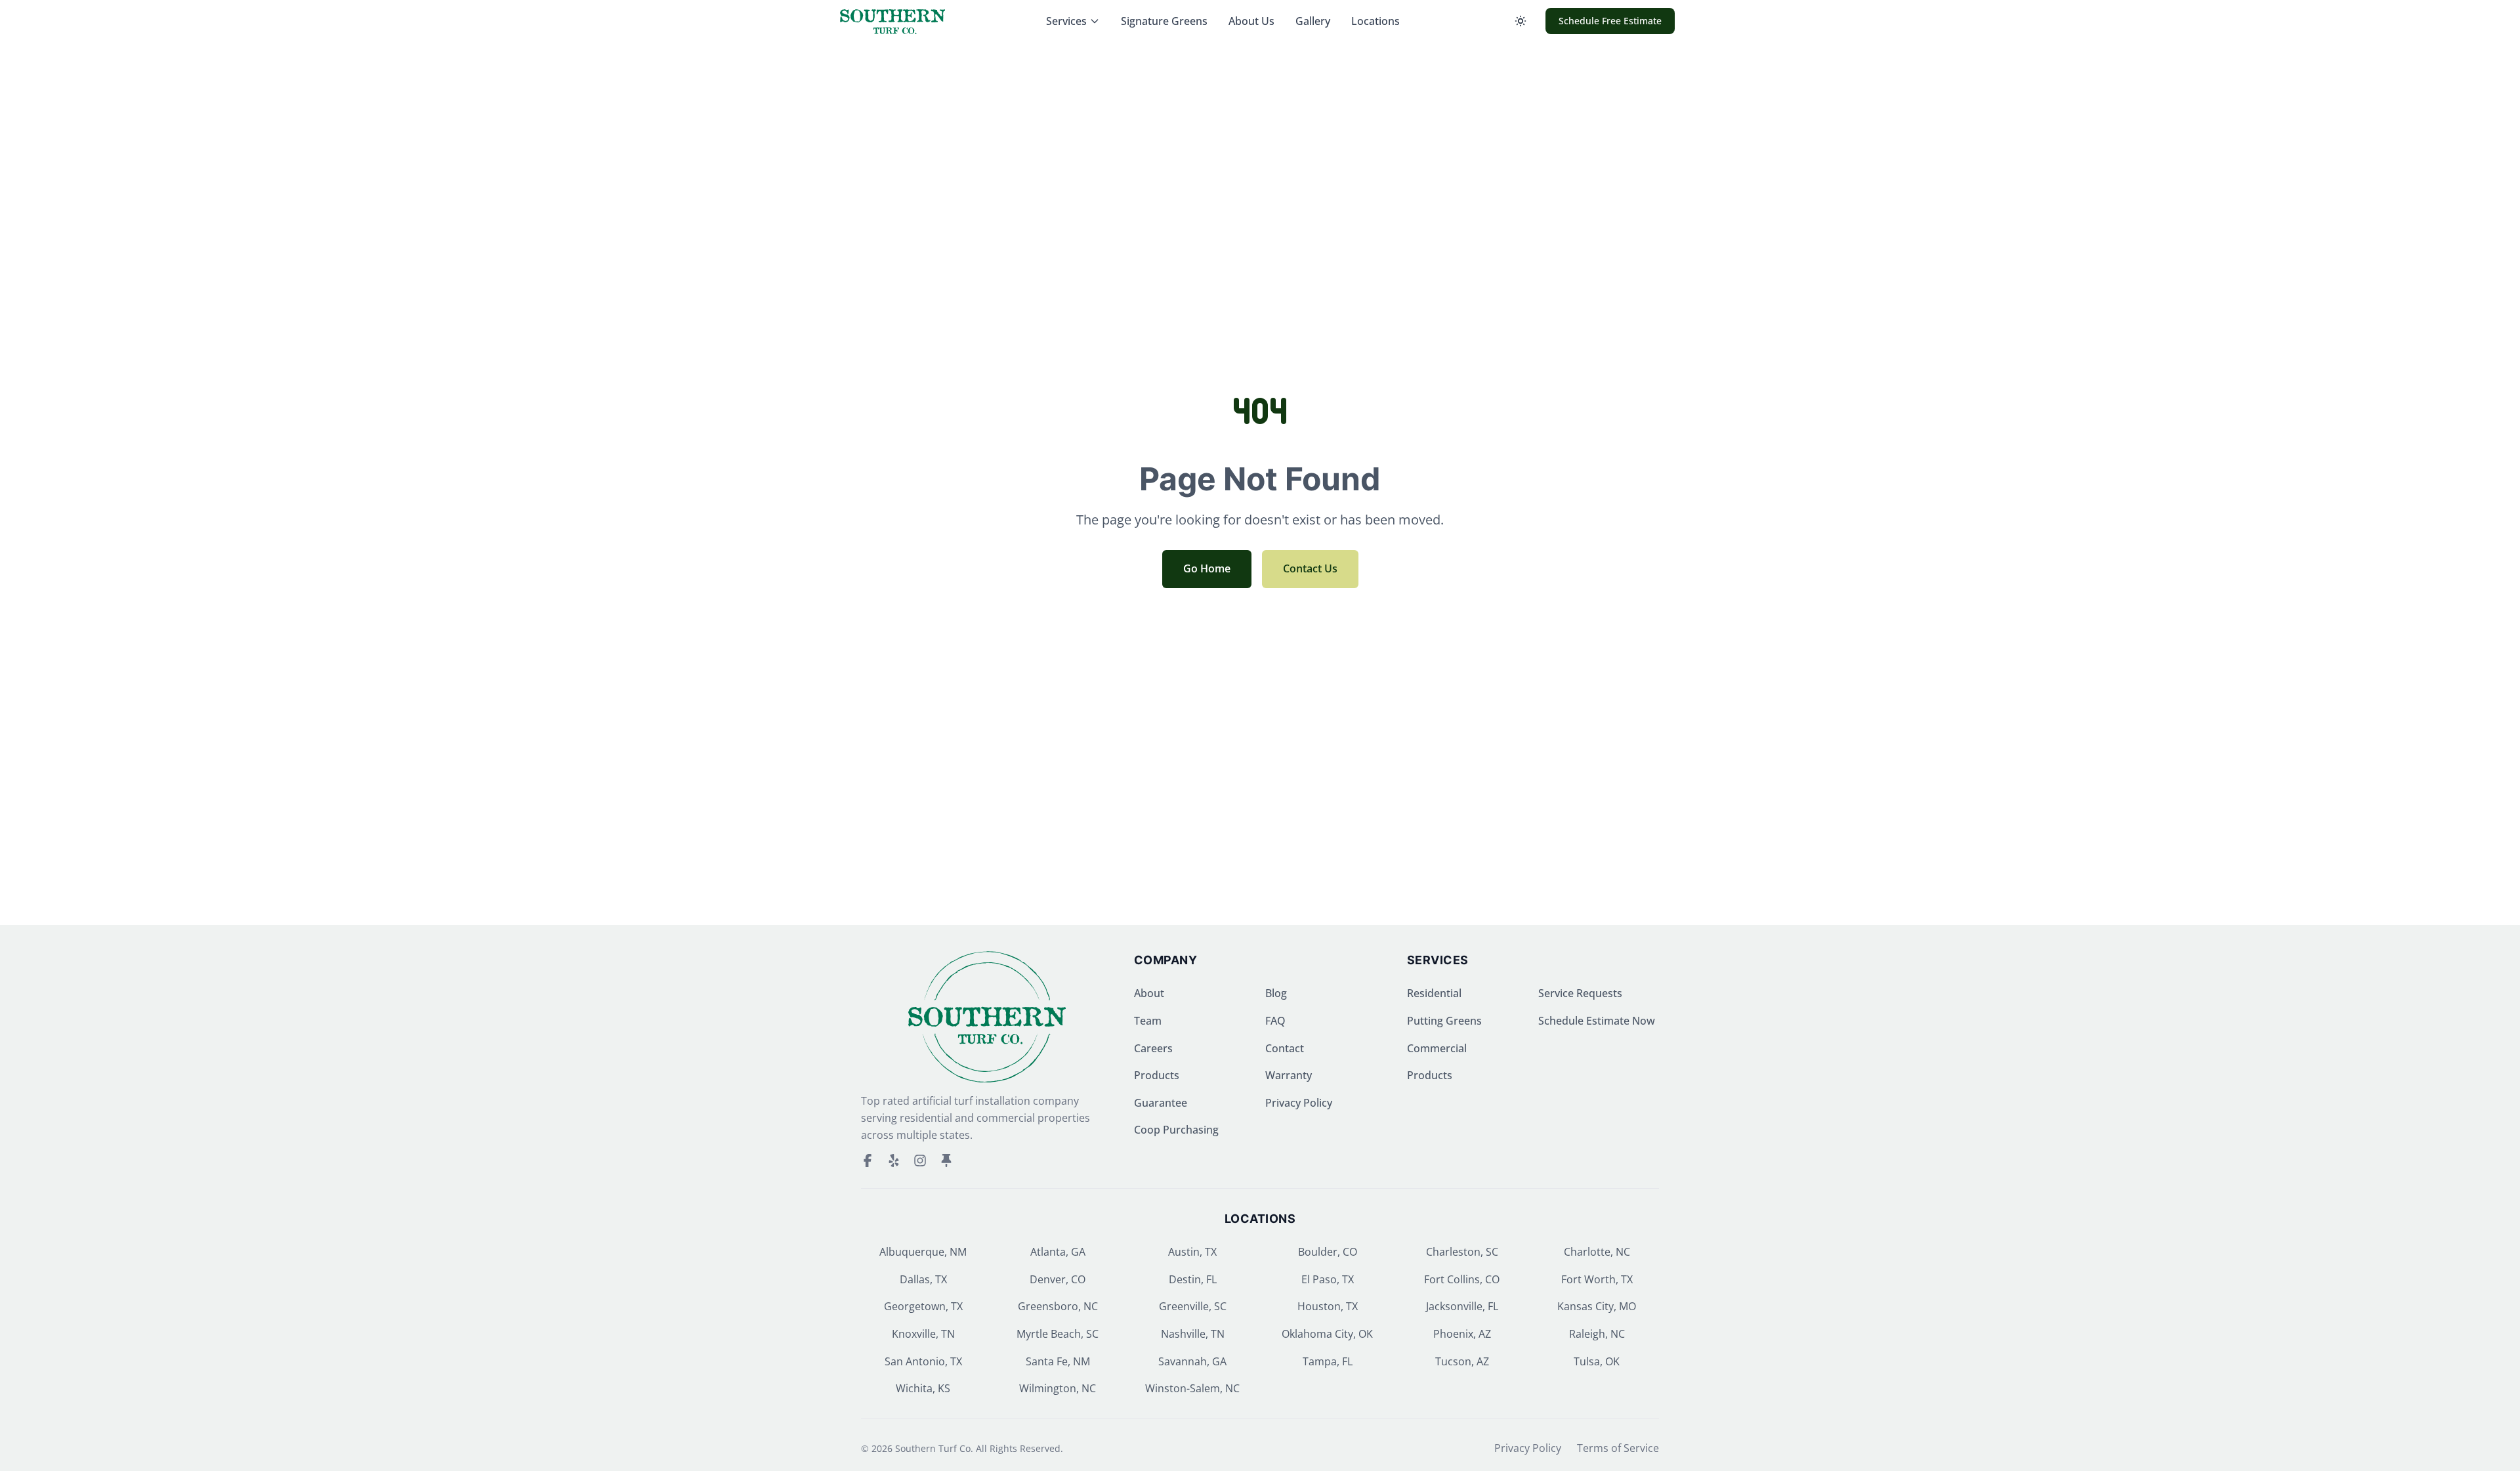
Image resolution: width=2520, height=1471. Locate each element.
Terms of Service (1618, 1448)
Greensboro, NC (1058, 1306)
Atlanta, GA (1058, 1252)
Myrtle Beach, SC (1058, 1334)
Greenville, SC (1193, 1306)
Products (1157, 1075)
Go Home (1207, 568)
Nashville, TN (1193, 1334)
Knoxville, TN (923, 1334)
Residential (1434, 993)
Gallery (1313, 21)
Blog (1276, 993)
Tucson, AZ (1462, 1361)
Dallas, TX (923, 1279)
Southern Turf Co (933, 1448)
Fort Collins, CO (1462, 1279)
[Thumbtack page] (946, 1161)
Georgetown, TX (923, 1306)
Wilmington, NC (1058, 1388)
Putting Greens (1444, 1021)
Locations (1375, 21)
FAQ (1275, 1021)
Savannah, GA (1192, 1361)
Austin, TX (1192, 1252)
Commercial (1437, 1048)
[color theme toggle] (1521, 21)
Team (1148, 1021)
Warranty (1289, 1075)
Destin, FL (1193, 1279)
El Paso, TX (1328, 1279)
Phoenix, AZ (1462, 1334)
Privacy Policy (1299, 1103)
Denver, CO (1058, 1279)
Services (1066, 21)
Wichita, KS (923, 1388)
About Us (1251, 21)
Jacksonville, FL (1462, 1306)
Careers (1153, 1048)
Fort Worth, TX (1597, 1279)
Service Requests (1580, 993)
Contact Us (1310, 568)
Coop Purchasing (1176, 1130)
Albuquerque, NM (923, 1252)
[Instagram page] (920, 1161)
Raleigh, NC (1597, 1334)
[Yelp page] (894, 1161)
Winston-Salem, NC (1192, 1388)
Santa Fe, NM (1058, 1361)
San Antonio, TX (923, 1361)
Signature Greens (1164, 21)
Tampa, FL (1328, 1361)
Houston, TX (1328, 1306)
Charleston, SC (1462, 1252)
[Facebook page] (868, 1161)
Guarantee (1161, 1103)
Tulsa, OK (1597, 1361)
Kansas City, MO (1597, 1306)
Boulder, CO (1328, 1252)
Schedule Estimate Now (1597, 1021)
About (1149, 993)
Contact (1285, 1048)
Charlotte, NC (1597, 1252)
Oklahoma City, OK (1327, 1334)
